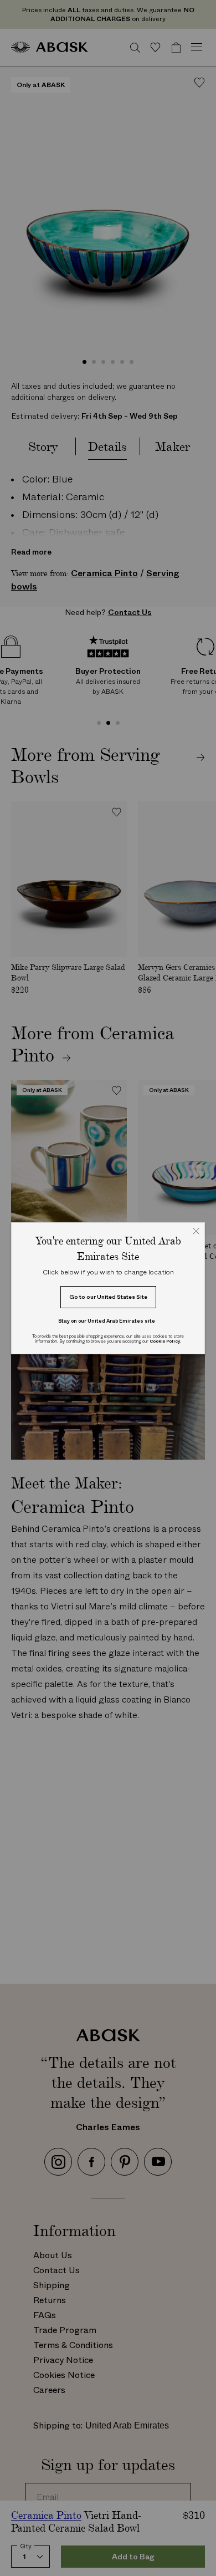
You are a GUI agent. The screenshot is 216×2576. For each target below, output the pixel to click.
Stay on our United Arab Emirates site (107, 1321)
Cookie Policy (165, 1341)
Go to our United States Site (108, 1297)
